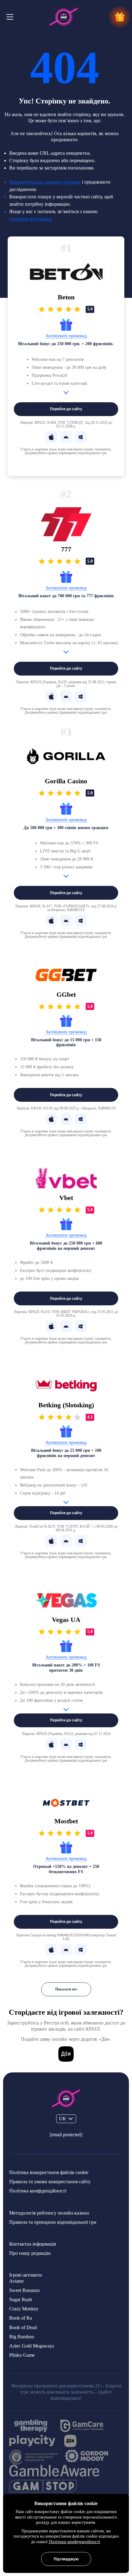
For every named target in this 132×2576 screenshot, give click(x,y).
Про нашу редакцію (30, 2253)
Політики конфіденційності (74, 2542)
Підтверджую (66, 2559)
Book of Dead (23, 2327)
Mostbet (66, 1821)
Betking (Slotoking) (66, 1405)
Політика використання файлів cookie (49, 2172)
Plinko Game (22, 2355)
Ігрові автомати (26, 2275)
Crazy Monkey (24, 2309)
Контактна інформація (33, 2244)
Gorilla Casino (66, 781)
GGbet (66, 995)
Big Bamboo (22, 2337)
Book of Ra (21, 2318)
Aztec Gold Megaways (32, 2346)
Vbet (66, 1198)
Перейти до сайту (66, 409)
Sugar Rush (21, 2299)
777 (66, 549)
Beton (66, 297)
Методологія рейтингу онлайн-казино (49, 2213)
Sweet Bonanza (24, 2290)
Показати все (66, 1989)
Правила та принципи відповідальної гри (53, 2222)
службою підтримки (30, 219)
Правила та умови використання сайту (50, 2182)
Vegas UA (66, 1620)
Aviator (16, 2281)
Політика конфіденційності (38, 2191)
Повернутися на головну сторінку (45, 182)
